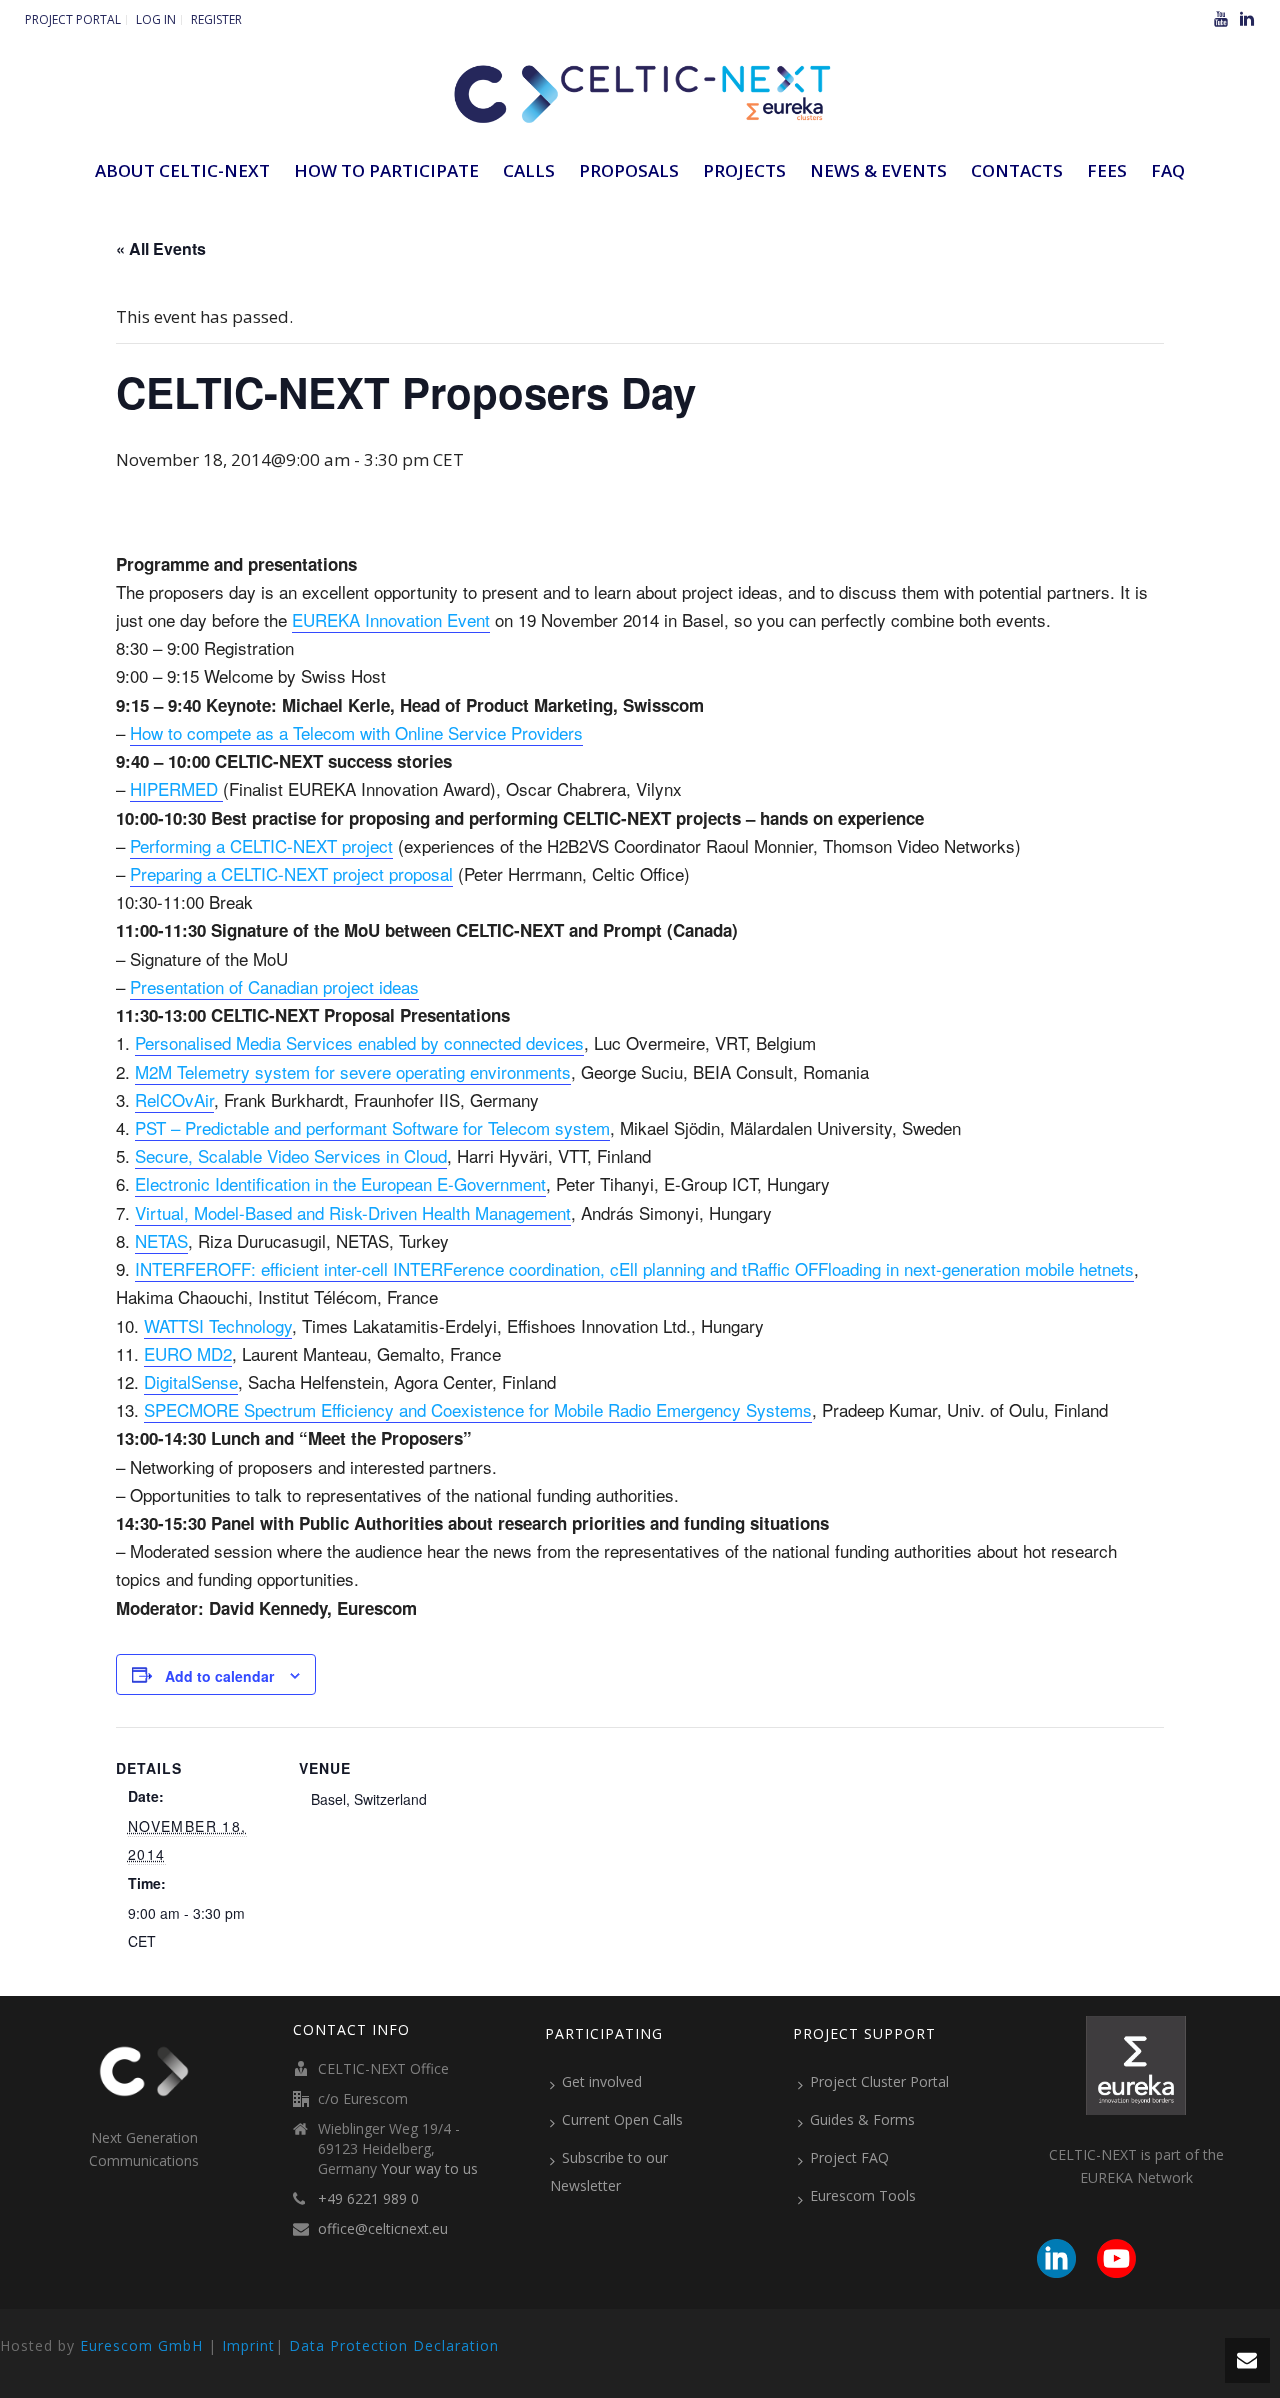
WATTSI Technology (218, 1325)
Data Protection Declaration (394, 2345)
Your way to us (429, 2169)
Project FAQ (849, 2157)
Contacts (1017, 170)
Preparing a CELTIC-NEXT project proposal (291, 873)
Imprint (248, 2345)
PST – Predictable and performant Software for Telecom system (372, 1127)
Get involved (602, 2081)
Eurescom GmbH (141, 2345)
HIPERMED (176, 788)
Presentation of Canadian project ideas (274, 986)
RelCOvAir (174, 1099)
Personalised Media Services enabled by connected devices (359, 1042)
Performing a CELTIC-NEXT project (261, 845)
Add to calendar (219, 1676)
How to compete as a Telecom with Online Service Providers (356, 732)
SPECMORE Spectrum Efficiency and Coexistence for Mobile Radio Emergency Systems (478, 1409)
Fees (1107, 170)
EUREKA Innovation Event (391, 619)
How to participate (386, 170)
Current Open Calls (622, 2119)
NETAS (161, 1240)
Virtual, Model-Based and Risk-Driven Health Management (353, 1212)
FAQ (1168, 170)
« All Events (161, 248)
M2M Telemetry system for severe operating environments (353, 1071)
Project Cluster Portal (879, 2081)
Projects (744, 170)
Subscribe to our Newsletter (609, 2171)
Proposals (629, 170)
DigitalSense (191, 1381)
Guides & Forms (862, 2119)
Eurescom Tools (863, 2195)
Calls (529, 170)
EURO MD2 (188, 1353)
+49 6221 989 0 (368, 2199)
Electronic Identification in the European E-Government (340, 1183)
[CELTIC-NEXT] (640, 90)
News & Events (878, 170)
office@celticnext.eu (383, 2229)
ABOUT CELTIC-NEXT (182, 170)
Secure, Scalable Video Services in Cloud (291, 1155)
